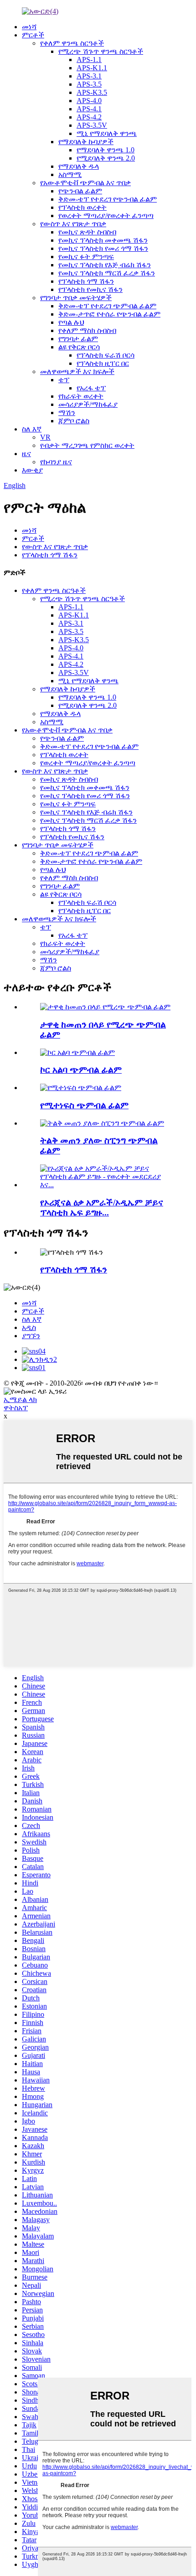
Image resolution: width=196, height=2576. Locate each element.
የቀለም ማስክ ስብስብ (87, 330)
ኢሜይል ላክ (20, 1400)
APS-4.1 (89, 109)
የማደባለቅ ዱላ (79, 166)
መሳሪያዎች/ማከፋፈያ (88, 404)
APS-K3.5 (92, 92)
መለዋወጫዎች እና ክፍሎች (77, 371)
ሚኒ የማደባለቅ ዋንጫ (107, 133)
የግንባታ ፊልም (78, 339)
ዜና (26, 454)
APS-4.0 (89, 101)
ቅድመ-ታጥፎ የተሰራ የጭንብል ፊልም (109, 314)
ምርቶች (33, 35)
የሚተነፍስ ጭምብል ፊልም (84, 1105)
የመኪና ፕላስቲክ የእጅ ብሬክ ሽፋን (105, 265)
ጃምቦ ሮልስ (74, 421)
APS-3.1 (89, 76)
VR (45, 437)
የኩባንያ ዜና (56, 462)
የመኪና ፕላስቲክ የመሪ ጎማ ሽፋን (103, 248)
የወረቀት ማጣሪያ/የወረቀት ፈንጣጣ (106, 216)
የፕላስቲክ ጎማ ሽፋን (86, 281)
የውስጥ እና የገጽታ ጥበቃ (73, 224)
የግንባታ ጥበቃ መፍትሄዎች (76, 298)
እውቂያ (32, 470)
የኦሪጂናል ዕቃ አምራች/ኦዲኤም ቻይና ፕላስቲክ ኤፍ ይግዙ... (102, 1207)
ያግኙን (31, 1336)
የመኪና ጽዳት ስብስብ (87, 232)
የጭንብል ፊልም (80, 191)
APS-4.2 (89, 117)
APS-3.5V (92, 125)
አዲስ (29, 1327)
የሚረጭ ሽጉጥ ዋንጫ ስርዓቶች (101, 51)
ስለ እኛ (32, 429)
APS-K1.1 (92, 68)
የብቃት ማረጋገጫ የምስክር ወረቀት (87, 445)
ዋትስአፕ (16, 1408)
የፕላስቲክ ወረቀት (83, 207)
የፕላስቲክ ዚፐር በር (103, 363)
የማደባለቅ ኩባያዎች (86, 142)
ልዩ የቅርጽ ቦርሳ (79, 347)
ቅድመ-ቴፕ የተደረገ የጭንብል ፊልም (108, 199)
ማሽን (67, 413)
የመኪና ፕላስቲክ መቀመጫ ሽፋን (103, 240)
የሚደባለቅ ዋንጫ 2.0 (106, 158)
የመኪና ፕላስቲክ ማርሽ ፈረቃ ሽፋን (107, 273)
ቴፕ (64, 380)
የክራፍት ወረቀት (81, 396)
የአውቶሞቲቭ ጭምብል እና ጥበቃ (85, 183)
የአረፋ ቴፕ (91, 388)
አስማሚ (70, 174)
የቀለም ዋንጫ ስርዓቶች (72, 43)
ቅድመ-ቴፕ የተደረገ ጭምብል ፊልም (107, 306)
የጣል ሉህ (71, 322)
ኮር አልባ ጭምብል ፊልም (81, 1070)
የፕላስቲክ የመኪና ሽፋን (90, 289)
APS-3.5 (89, 84)
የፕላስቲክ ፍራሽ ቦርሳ (106, 355)
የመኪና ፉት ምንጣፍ (86, 257)
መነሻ (29, 27)
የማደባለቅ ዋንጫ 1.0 (106, 150)
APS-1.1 (89, 60)
